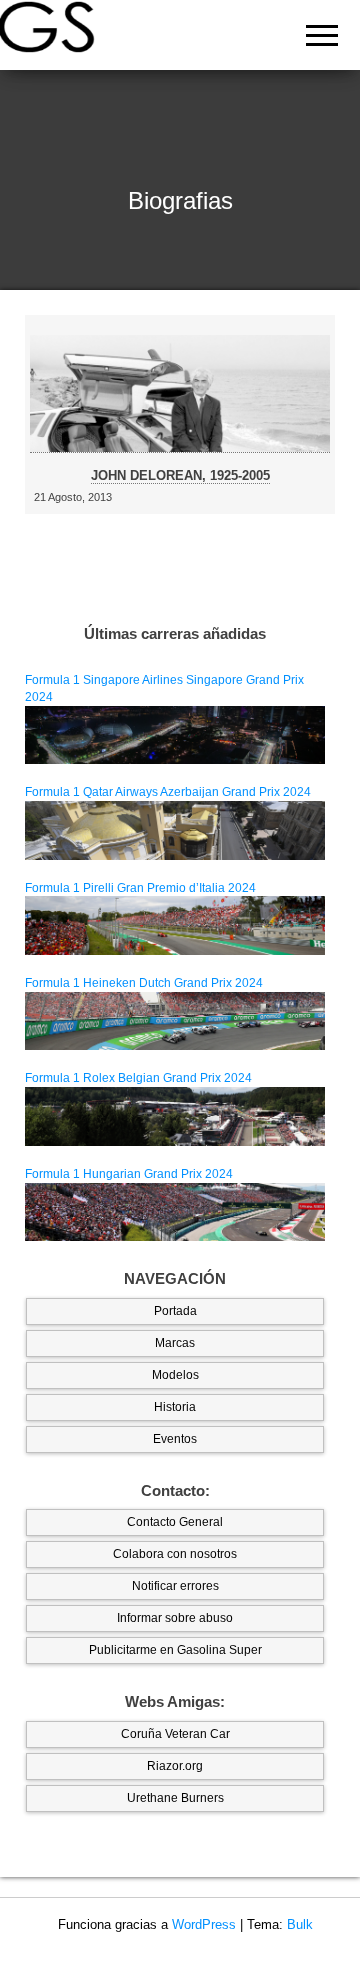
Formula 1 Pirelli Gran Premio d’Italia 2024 (140, 888)
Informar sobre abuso (175, 1618)
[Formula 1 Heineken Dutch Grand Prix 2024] (175, 1020)
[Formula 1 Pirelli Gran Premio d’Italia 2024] (175, 925)
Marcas (175, 1343)
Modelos (175, 1375)
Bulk (300, 1924)
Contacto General (175, 1522)
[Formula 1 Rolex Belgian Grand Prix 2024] (175, 1116)
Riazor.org (175, 1766)
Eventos (175, 1439)
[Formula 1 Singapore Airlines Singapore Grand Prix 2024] (175, 734)
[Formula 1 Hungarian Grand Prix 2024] (175, 1211)
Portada (175, 1311)
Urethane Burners (175, 1798)
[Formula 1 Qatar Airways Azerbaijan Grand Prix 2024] (175, 830)
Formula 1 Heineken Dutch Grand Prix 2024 (144, 983)
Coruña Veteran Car (175, 1734)
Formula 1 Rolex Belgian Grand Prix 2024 (138, 1078)
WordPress (204, 1924)
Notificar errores (175, 1586)
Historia (175, 1407)
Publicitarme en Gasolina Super (175, 1650)
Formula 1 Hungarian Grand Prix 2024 (129, 1174)
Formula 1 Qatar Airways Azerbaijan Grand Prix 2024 (168, 792)
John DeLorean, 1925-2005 (180, 475)
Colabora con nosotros (175, 1554)
